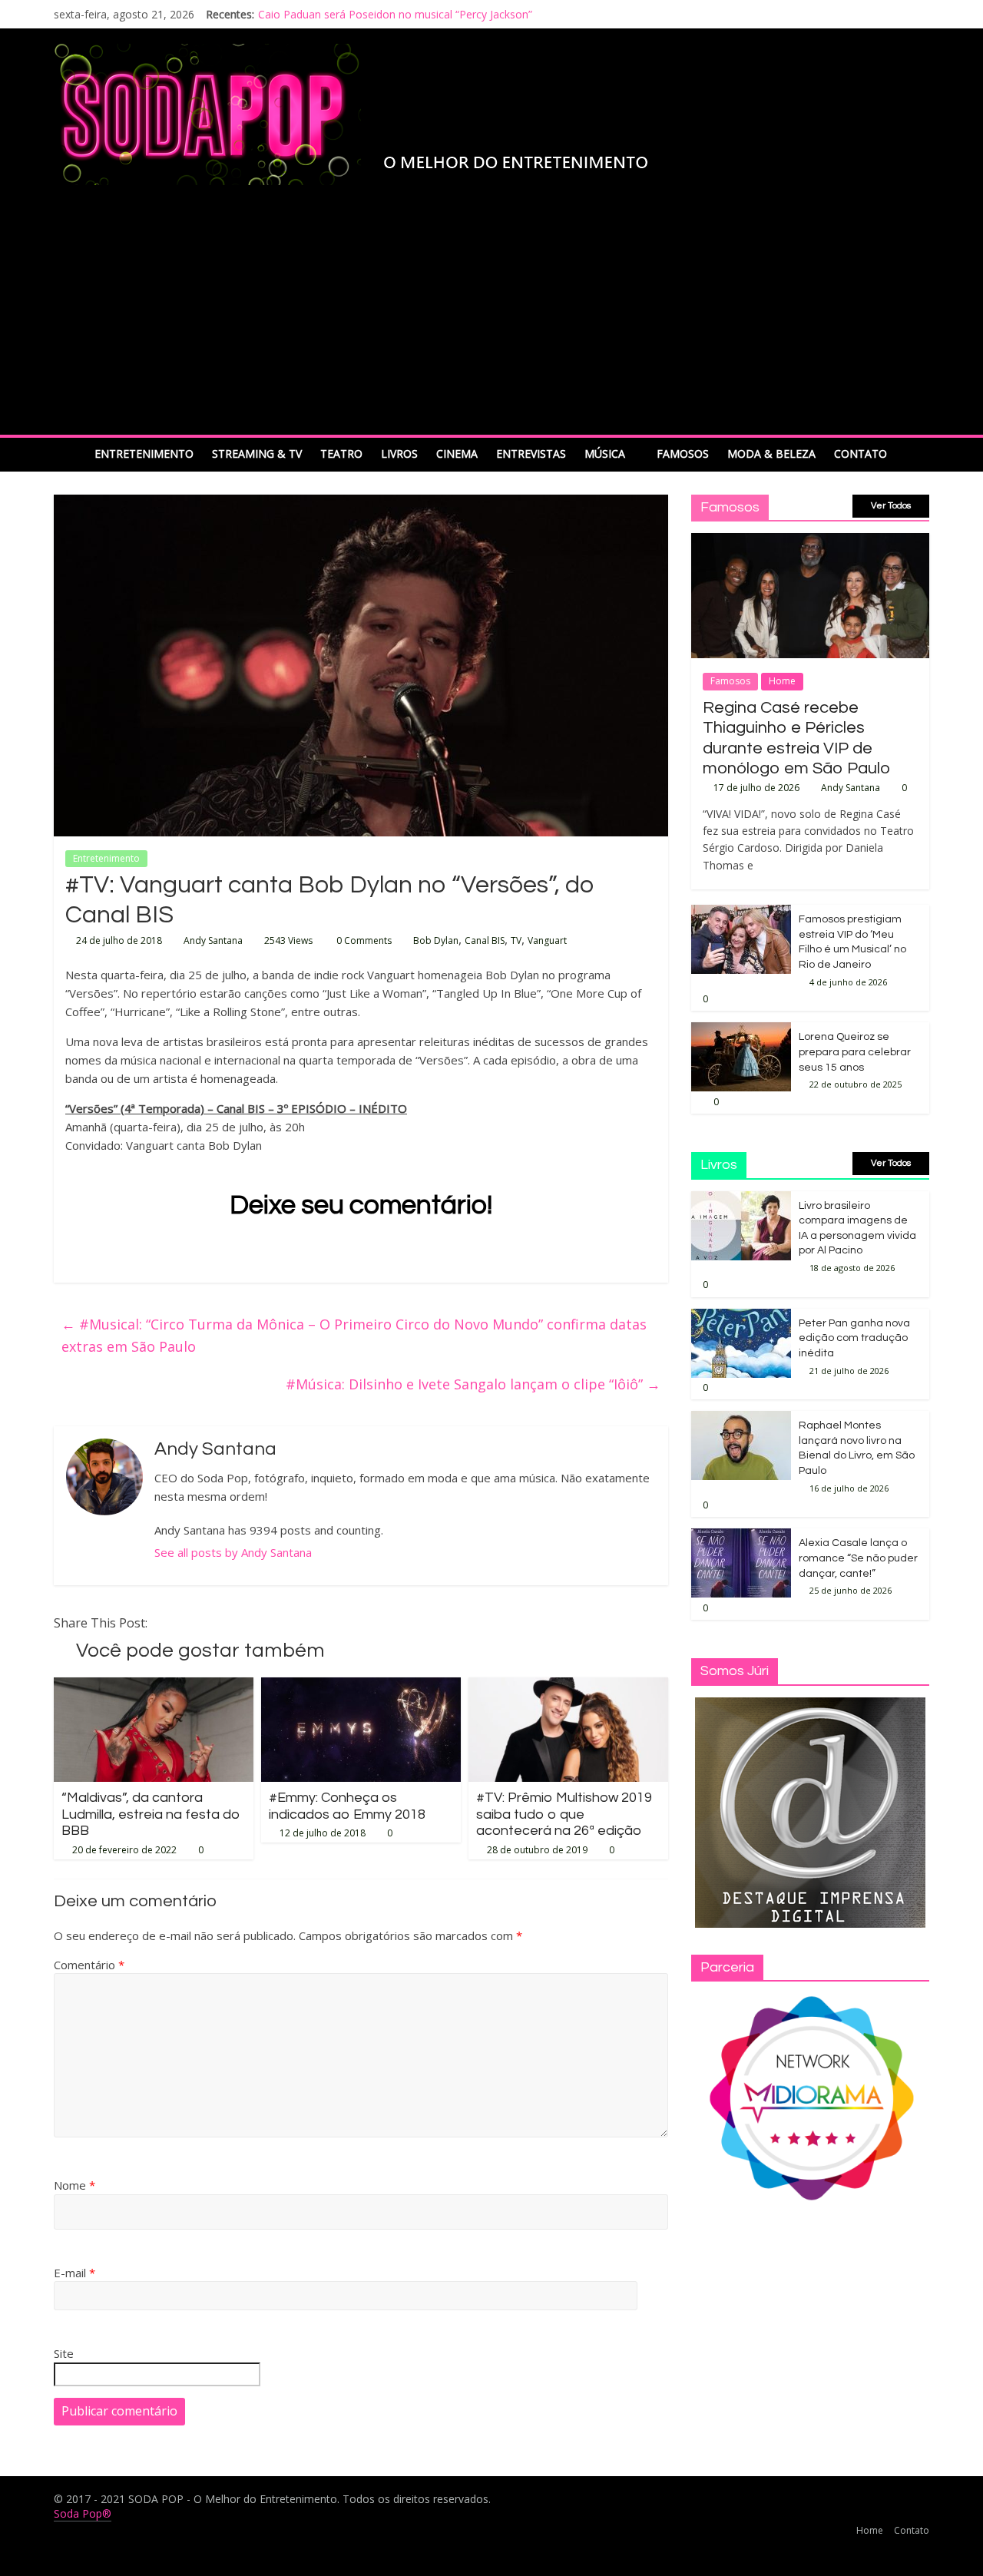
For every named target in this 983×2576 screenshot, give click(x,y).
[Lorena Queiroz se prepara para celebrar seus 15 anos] (741, 1030)
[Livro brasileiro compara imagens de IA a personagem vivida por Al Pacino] (741, 1199)
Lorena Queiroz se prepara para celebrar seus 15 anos (855, 1052)
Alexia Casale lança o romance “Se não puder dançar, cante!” (858, 1558)
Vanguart (547, 940)
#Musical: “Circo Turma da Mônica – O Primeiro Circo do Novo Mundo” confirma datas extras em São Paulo (354, 1335)
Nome (74, 2185)
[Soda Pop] (70, 454)
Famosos (683, 454)
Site (64, 2353)
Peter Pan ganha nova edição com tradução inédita (854, 1338)
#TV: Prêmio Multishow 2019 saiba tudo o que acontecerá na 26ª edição (564, 1814)
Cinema (457, 454)
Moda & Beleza (771, 454)
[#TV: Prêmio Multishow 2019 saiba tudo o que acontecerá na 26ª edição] (568, 1687)
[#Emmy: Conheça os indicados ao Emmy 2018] (361, 1687)
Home (782, 681)
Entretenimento (144, 454)
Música (605, 454)
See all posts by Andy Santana (233, 1552)
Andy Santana (213, 940)
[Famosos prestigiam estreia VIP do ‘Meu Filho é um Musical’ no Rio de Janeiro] (741, 913)
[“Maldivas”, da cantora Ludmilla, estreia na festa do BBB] (154, 1687)
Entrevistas (531, 454)
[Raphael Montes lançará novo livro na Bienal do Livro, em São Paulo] (741, 1419)
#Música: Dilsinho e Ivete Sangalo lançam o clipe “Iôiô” (473, 1384)
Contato (861, 454)
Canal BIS (485, 940)
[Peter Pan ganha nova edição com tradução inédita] (741, 1317)
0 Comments (363, 940)
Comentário (89, 1965)
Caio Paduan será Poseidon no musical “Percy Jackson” (395, 14)
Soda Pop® (83, 2513)
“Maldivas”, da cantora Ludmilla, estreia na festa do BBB (151, 1814)
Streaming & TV (257, 454)
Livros (399, 454)
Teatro (341, 454)
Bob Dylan (436, 940)
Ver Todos (891, 506)
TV (516, 940)
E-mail (74, 2273)
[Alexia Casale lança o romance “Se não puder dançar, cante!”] (741, 1536)
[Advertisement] (491, 320)
